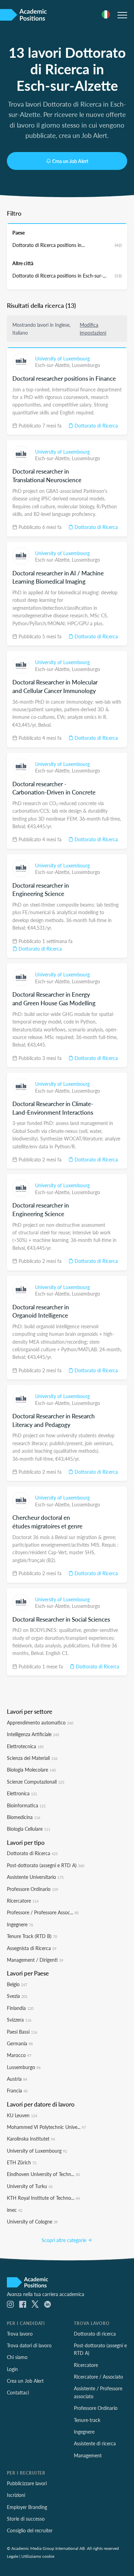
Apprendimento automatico (40, 1722)
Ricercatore (23, 1901)
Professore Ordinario (32, 1889)
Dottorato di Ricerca (96, 425)
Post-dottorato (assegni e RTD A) (46, 1865)
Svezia (17, 1996)
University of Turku (30, 2186)
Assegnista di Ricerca (32, 1948)
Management (88, 2455)
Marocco (19, 2055)
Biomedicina (24, 1817)
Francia (17, 2090)
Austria (17, 2079)
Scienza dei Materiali (32, 1758)
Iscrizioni (16, 2495)
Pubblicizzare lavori (27, 2483)
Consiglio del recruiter (30, 2530)
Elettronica (22, 1793)
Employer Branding (27, 2507)
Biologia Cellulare (29, 1829)
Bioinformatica (26, 1805)
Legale (13, 2556)
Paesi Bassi (22, 2032)
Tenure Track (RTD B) (32, 1936)
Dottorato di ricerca (95, 2334)
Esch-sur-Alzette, (53, 365)
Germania (20, 2043)
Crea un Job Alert (70, 161)
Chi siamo (17, 2357)
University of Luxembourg (62, 358)
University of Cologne (32, 2221)
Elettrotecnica (25, 1746)
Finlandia (20, 2008)
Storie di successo (26, 2519)
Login (12, 2369)
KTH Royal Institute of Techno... (43, 2198)
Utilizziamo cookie (38, 2556)
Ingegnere (20, 1924)
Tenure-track (87, 2420)
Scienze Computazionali (36, 1782)
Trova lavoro (20, 2334)
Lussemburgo (86, 365)
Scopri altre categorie (65, 2240)
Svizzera (19, 2020)
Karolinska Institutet (31, 2139)
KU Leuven (22, 2115)
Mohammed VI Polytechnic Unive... (46, 2127)
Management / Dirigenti (35, 1960)
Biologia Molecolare (31, 1769)
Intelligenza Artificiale (33, 1734)
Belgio (17, 1984)
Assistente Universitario (35, 1877)
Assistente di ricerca (95, 2443)
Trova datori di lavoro (29, 2345)
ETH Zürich (22, 2162)
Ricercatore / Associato (98, 2377)
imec (15, 2210)
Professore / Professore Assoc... (43, 1912)
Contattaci (18, 2392)
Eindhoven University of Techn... (43, 2174)
